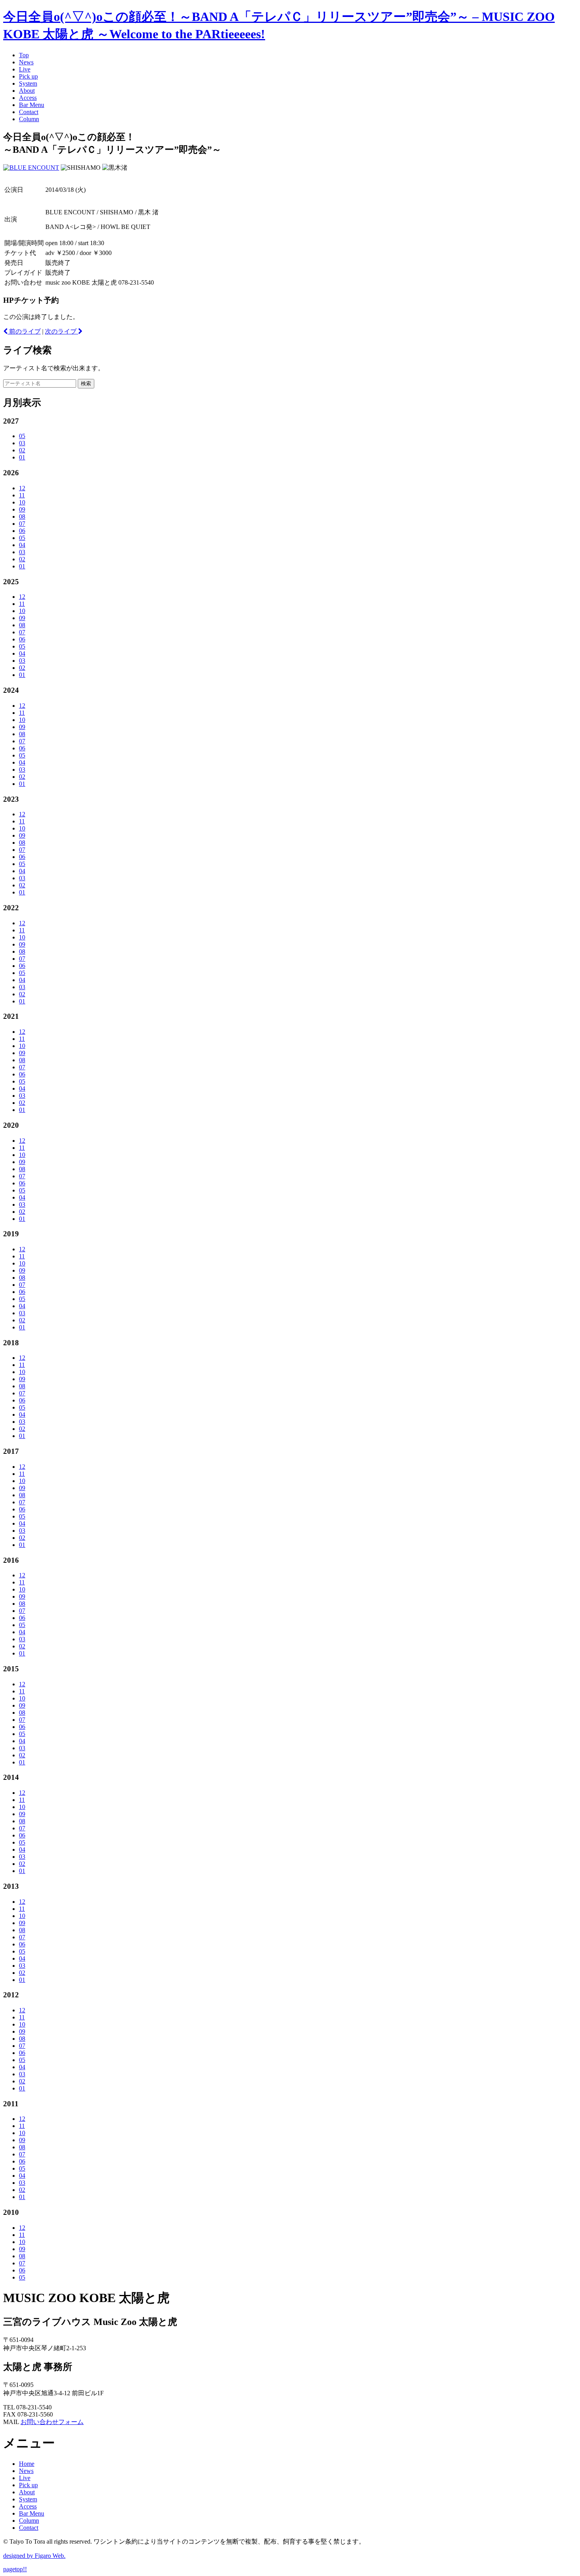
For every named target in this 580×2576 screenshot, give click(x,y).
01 (22, 457)
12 (22, 488)
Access (28, 98)
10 (22, 502)
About (27, 91)
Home (27, 2464)
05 (22, 436)
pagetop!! (15, 2569)
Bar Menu (32, 105)
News (26, 62)
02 (22, 450)
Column (29, 119)
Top (24, 55)
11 (22, 495)
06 (22, 531)
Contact (29, 112)
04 (22, 545)
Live (25, 69)
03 (22, 443)
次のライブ (62, 331)
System (28, 83)
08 (22, 517)
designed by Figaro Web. (34, 2556)
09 (22, 509)
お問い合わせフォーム (52, 2422)
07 (22, 524)
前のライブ (24, 331)
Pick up (28, 76)
